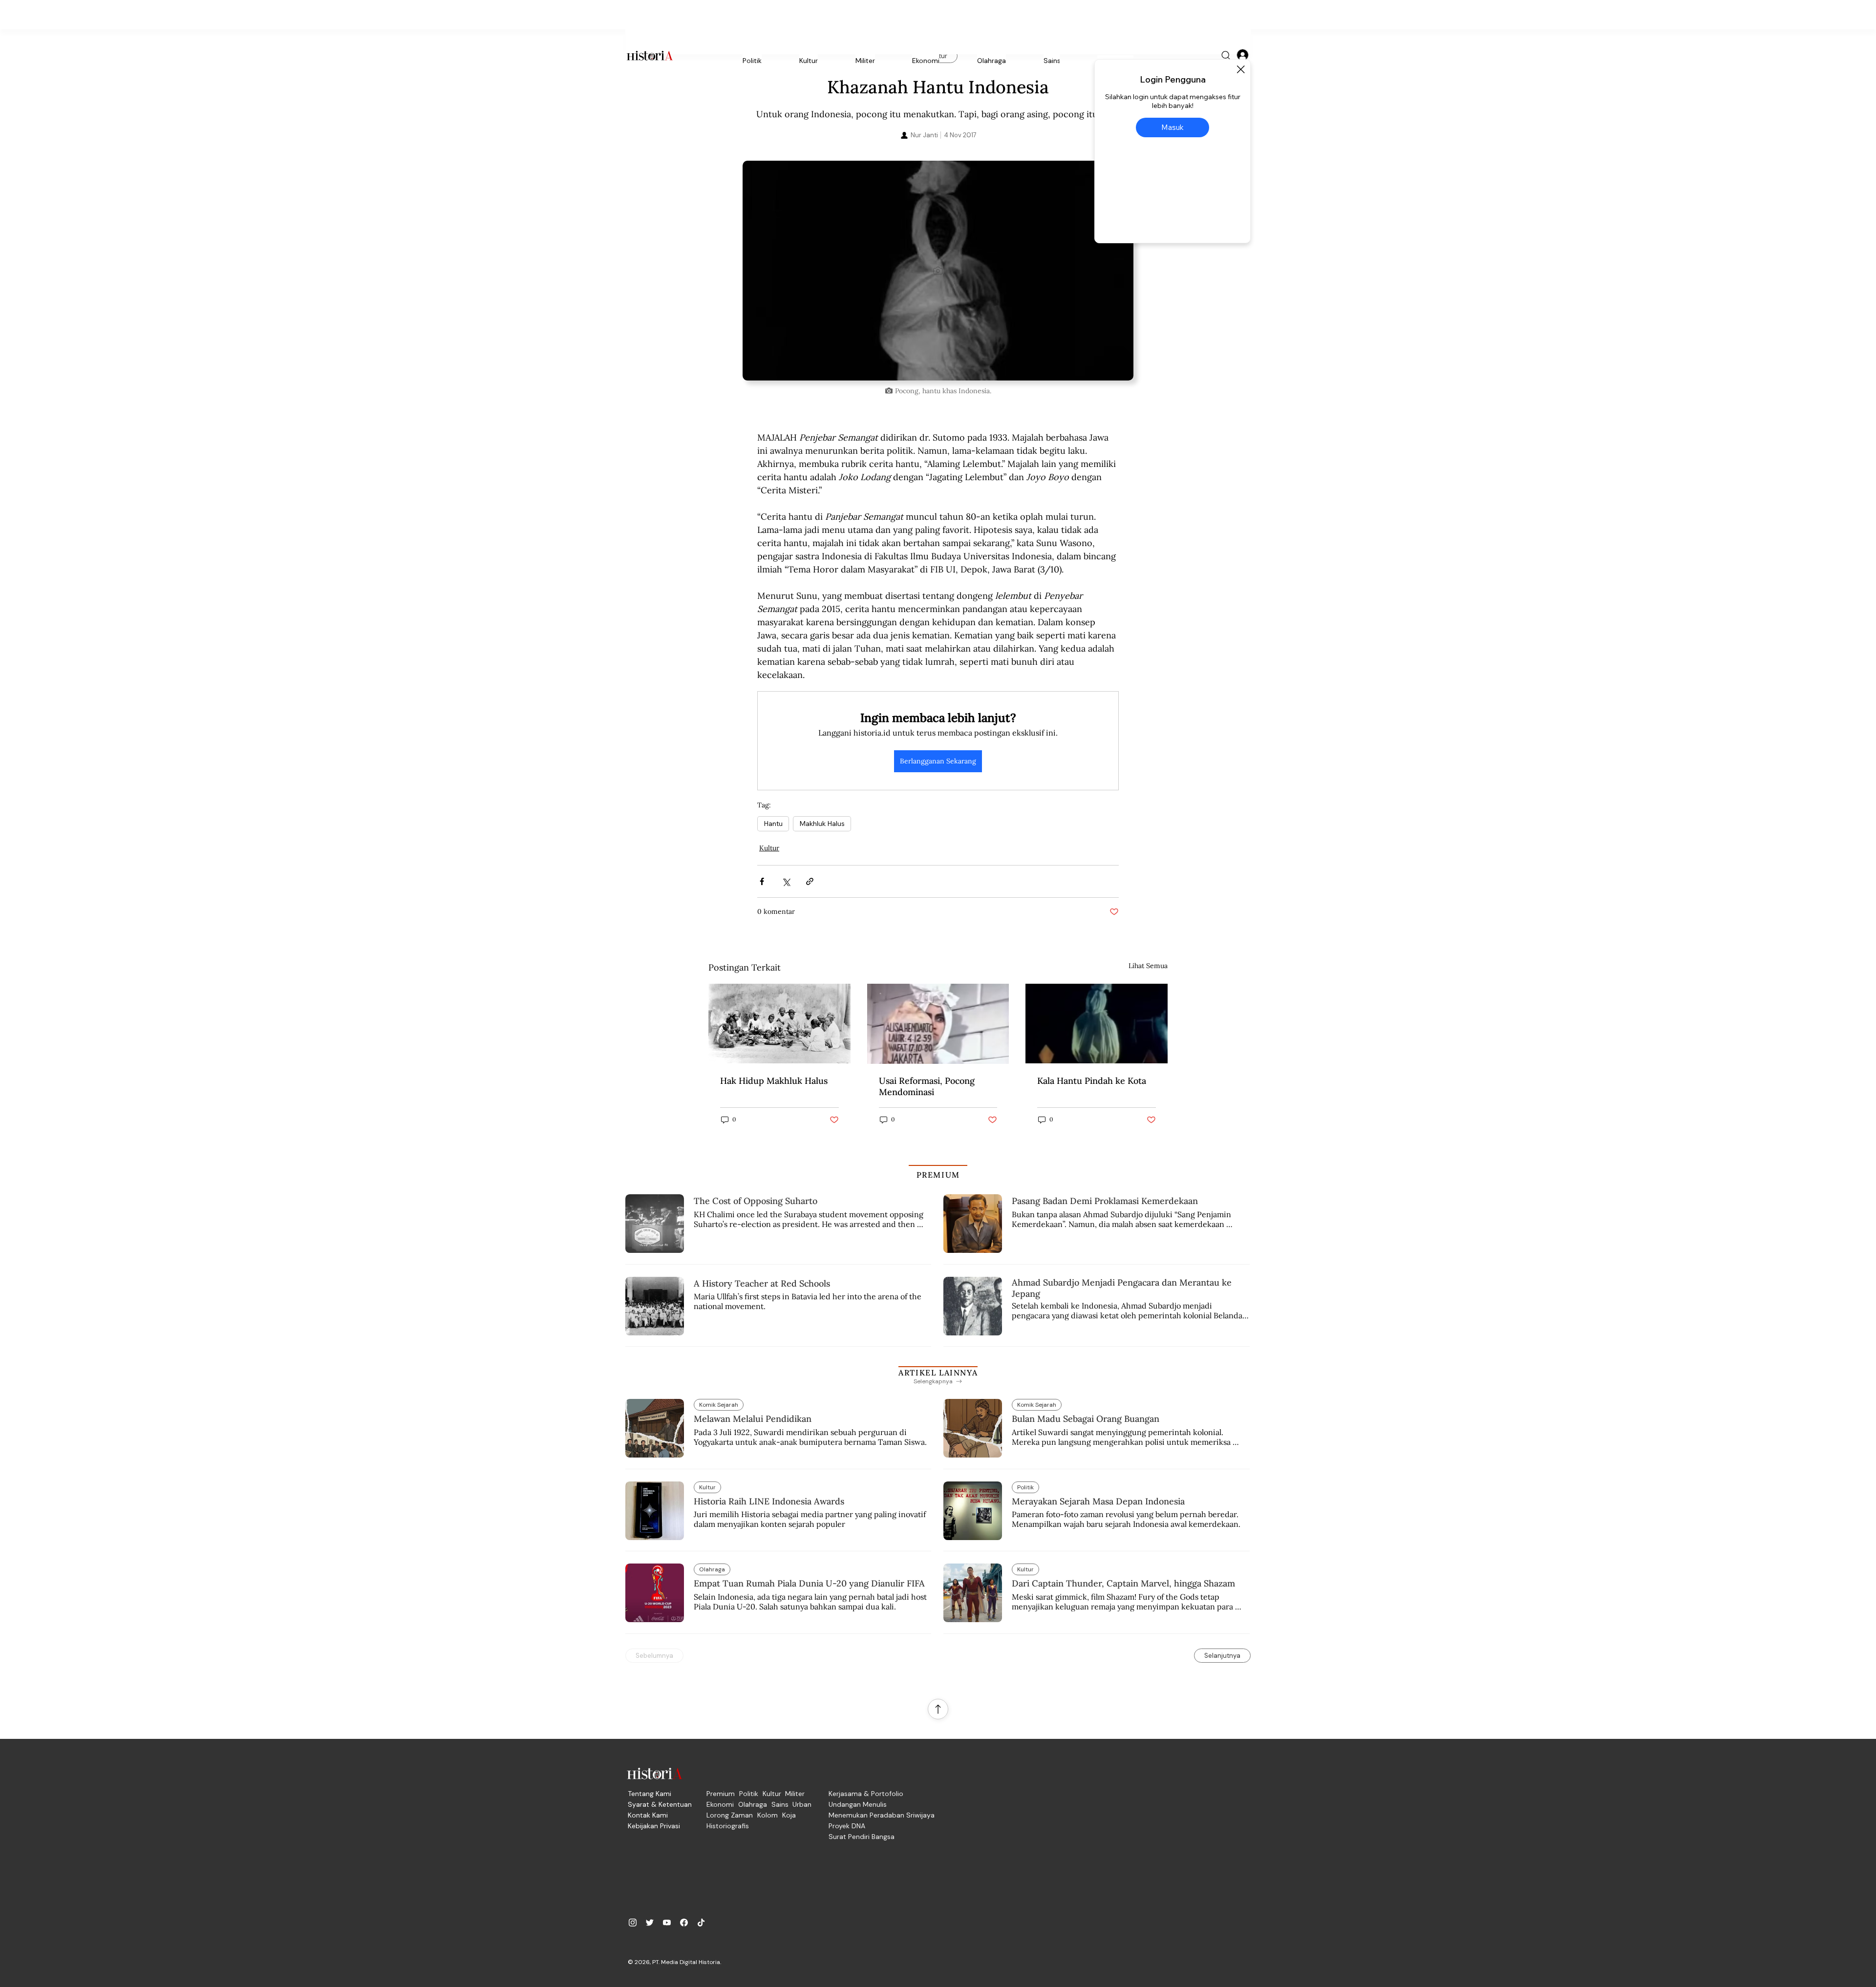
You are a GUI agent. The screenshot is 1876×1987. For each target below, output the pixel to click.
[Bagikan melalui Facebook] (762, 881)
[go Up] (938, 1709)
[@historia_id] (650, 1923)
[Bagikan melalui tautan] (810, 881)
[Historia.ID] (650, 56)
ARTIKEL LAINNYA (938, 1373)
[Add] (938, 271)
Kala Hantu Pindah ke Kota (1092, 1081)
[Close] (1240, 69)
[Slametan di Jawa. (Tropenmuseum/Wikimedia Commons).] (779, 1024)
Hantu (773, 824)
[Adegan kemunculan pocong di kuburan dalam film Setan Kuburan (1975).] (1097, 1024)
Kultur (769, 848)
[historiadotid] (633, 1923)
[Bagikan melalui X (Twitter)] (786, 881)
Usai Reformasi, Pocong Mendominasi (927, 1086)
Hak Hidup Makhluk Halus (774, 1081)
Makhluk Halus (822, 824)
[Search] (1226, 56)
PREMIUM (938, 1175)
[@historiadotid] (667, 1923)
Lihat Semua (1148, 966)
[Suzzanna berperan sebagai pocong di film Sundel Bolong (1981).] (938, 1024)
